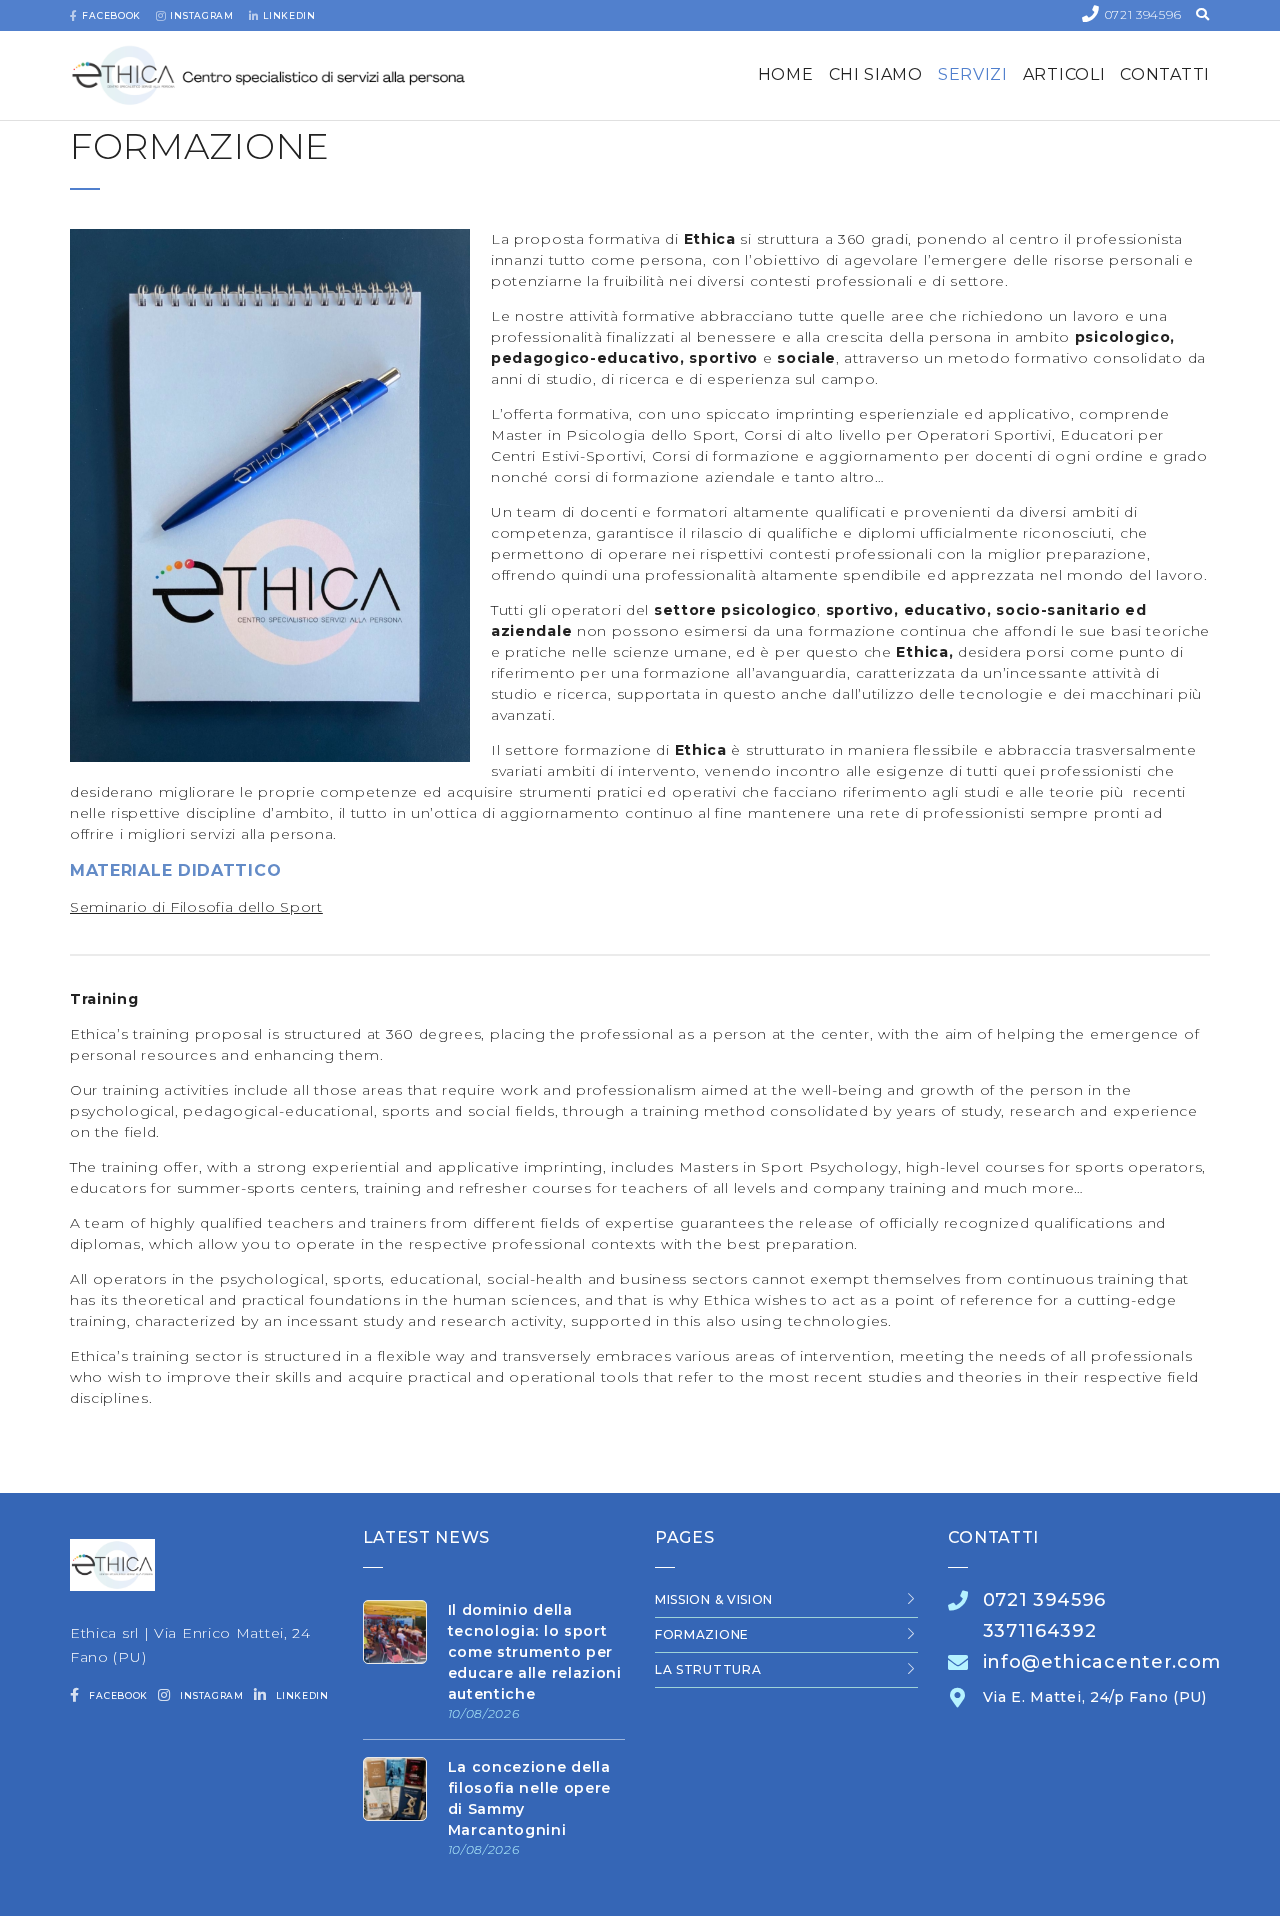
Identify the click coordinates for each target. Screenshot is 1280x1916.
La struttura (708, 1669)
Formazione (702, 1634)
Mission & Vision (714, 1599)
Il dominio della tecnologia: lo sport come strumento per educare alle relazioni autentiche (535, 1652)
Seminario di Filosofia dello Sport (196, 907)
